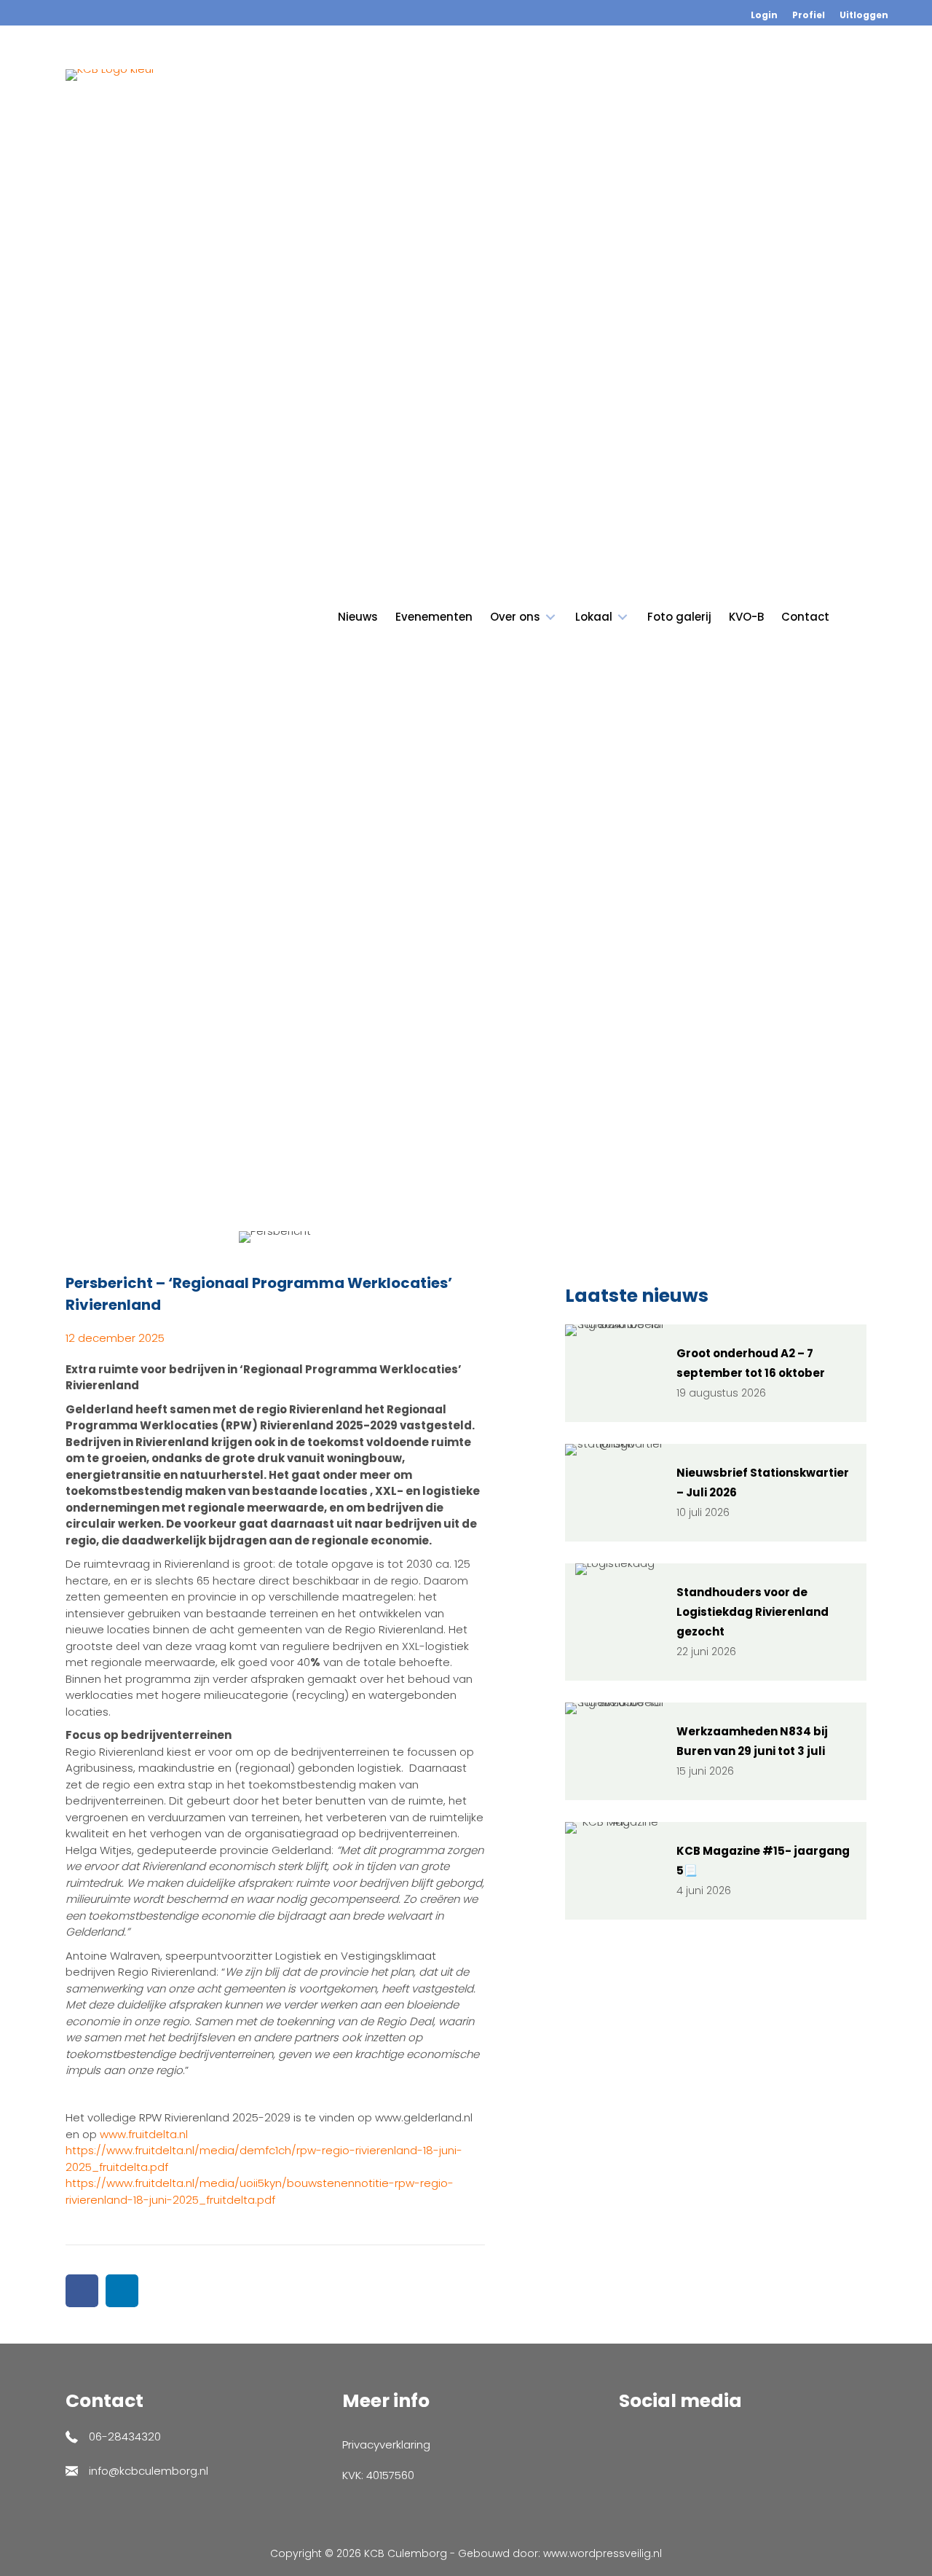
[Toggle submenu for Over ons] (550, 617)
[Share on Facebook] (82, 2291)
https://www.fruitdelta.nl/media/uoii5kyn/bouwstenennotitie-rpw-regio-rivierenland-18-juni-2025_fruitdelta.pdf (260, 2191)
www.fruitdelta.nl (144, 2134)
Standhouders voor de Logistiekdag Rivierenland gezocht (753, 1612)
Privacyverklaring (386, 2445)
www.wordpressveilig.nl (603, 2553)
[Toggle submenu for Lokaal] (623, 617)
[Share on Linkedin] (122, 2291)
